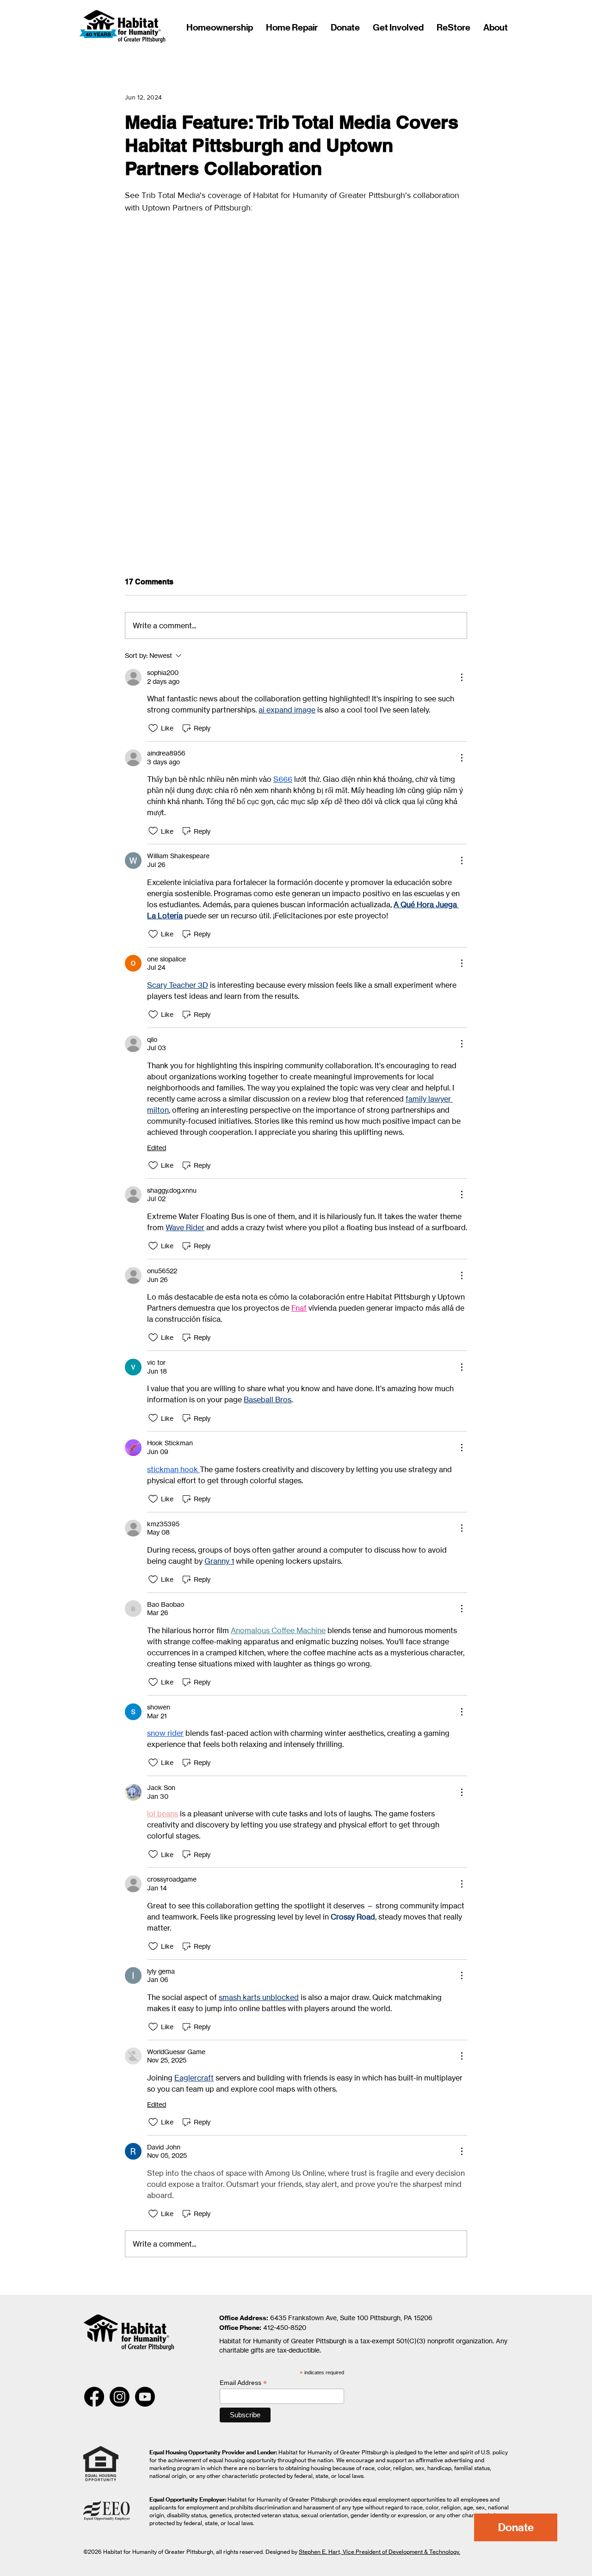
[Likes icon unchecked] (153, 728)
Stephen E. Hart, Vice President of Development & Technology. (379, 2552)
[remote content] (296, 354)
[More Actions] (462, 677)
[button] (494, 27)
